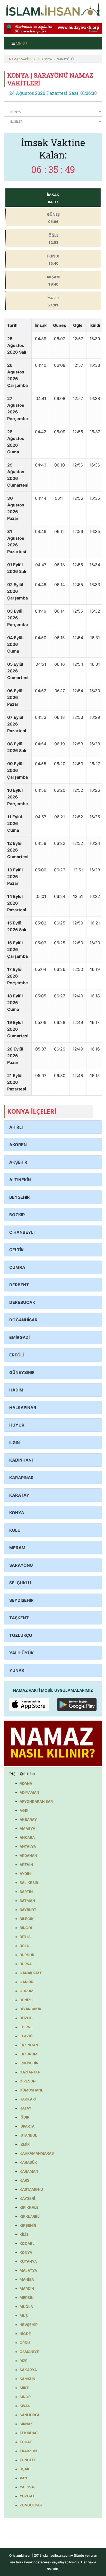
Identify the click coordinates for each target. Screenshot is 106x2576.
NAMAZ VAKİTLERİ (23, 59)
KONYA (47, 59)
